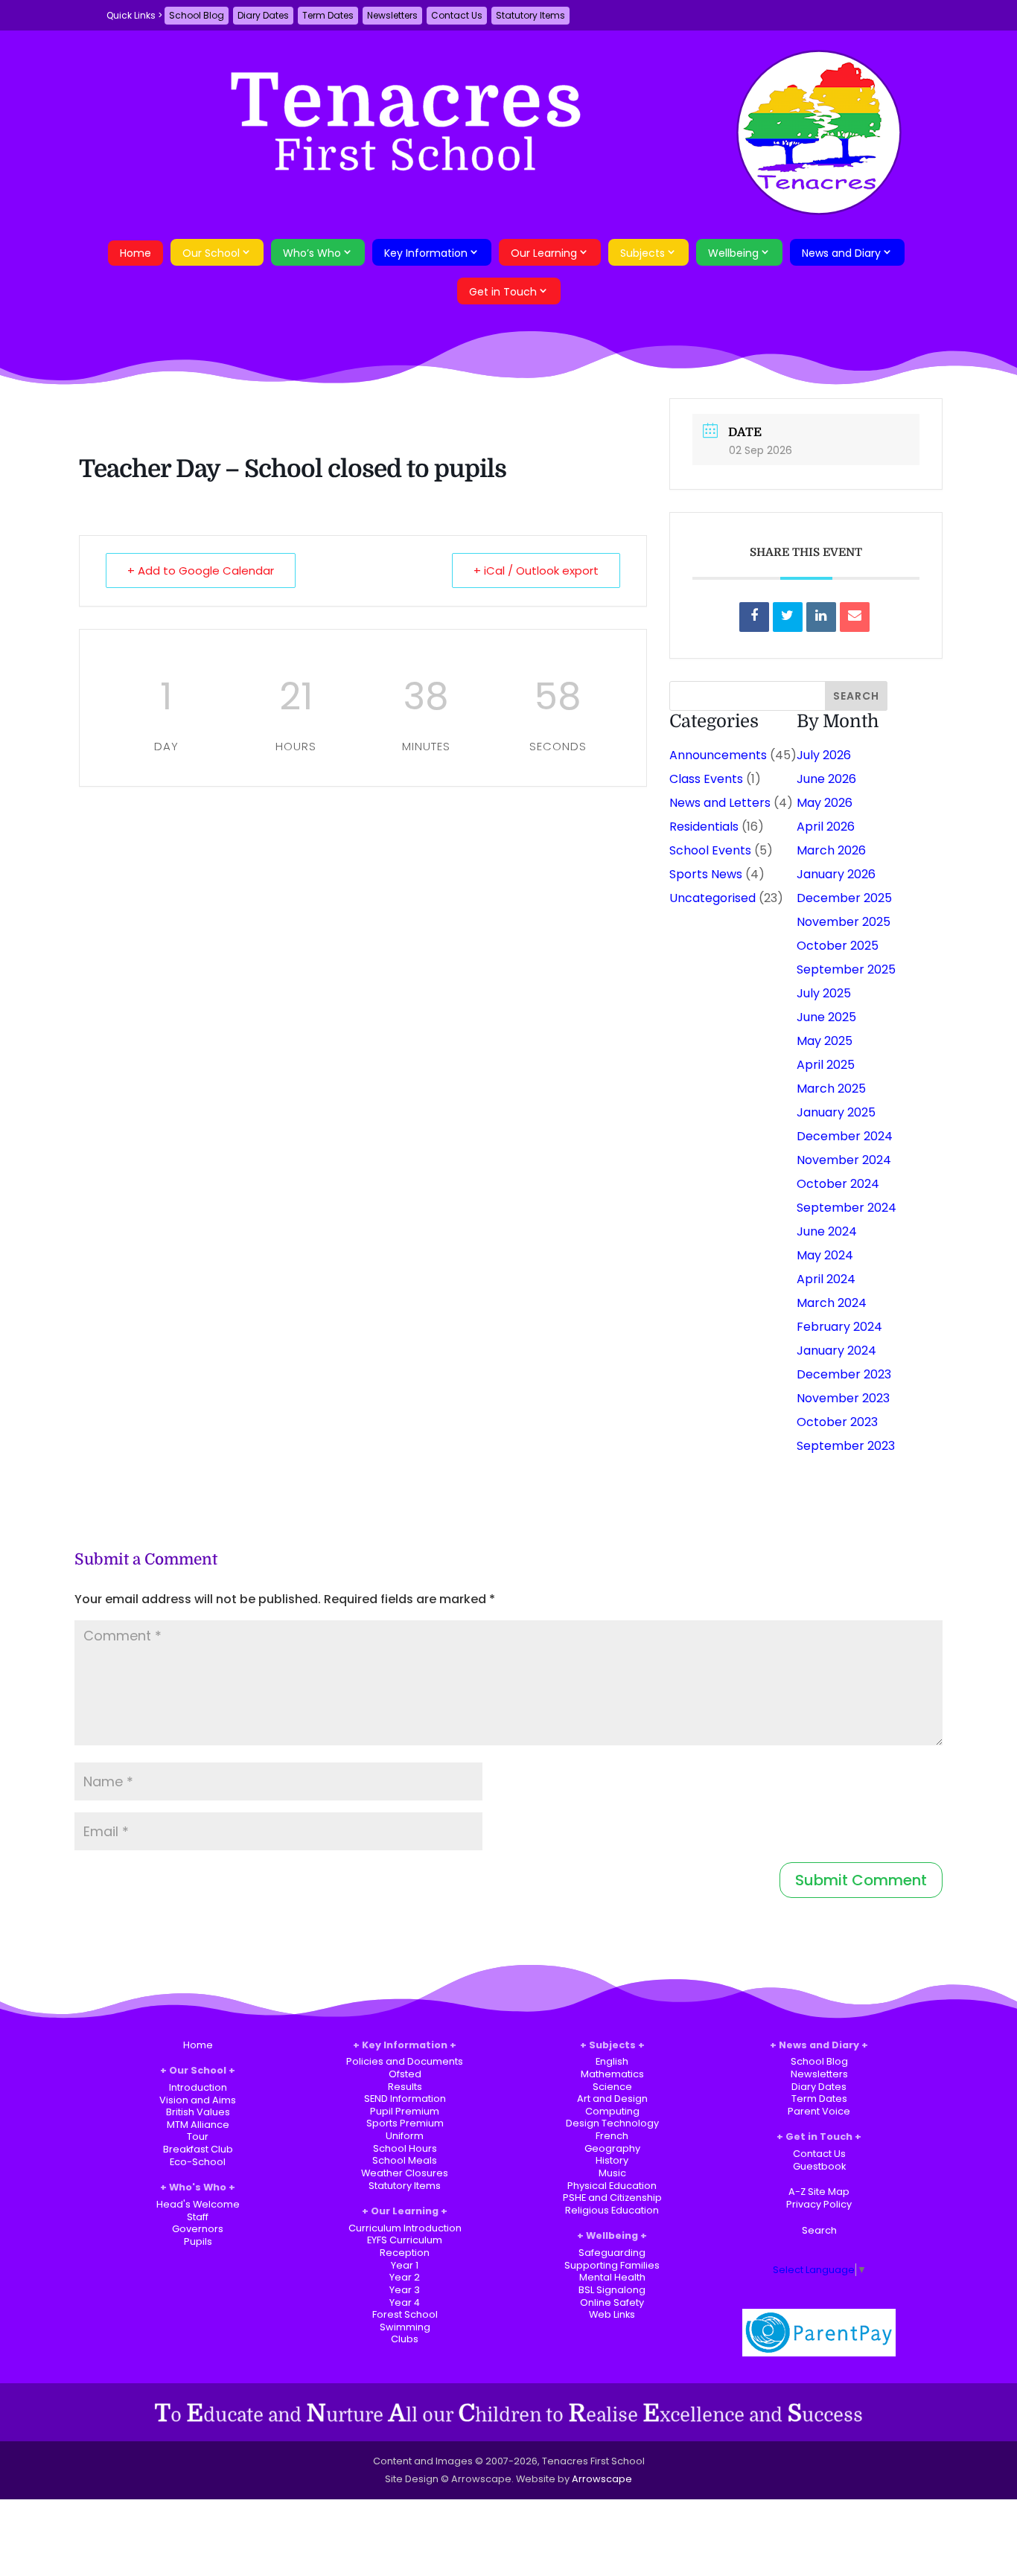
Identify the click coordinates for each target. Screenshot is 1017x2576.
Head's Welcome (198, 2204)
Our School (211, 253)
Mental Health (612, 2277)
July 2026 (824, 755)
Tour (198, 2136)
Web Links (612, 2314)
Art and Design (612, 2099)
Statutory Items (530, 15)
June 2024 (827, 1231)
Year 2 (405, 2277)
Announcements (718, 755)
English (612, 2061)
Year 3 (405, 2290)
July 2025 (824, 993)
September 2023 (846, 1446)
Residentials (704, 827)
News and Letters (720, 803)
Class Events (706, 779)
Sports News (706, 874)
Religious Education (612, 2210)
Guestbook (819, 2166)
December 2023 (844, 1374)
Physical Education (612, 2186)
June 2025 (826, 1017)
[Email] (855, 617)
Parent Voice (819, 2111)
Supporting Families (612, 2265)
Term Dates (328, 15)
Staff (198, 2217)
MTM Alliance (198, 2125)
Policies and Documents (405, 2061)
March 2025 (831, 1089)
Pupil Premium (405, 2111)
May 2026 (825, 803)
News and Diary (841, 253)
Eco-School (198, 2162)
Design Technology (612, 2123)
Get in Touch (503, 292)
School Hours (405, 2148)
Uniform (405, 2136)
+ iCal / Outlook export (536, 571)
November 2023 (843, 1398)
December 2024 (845, 1136)
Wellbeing (733, 253)
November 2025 (844, 922)
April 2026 (826, 827)
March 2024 (832, 1303)
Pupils (198, 2241)
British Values (198, 2112)
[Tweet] (788, 617)
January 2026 (836, 874)
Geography (612, 2148)
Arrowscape (602, 2479)
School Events (710, 850)
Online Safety (612, 2302)
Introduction (198, 2087)
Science (612, 2087)
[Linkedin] (821, 617)
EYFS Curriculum (405, 2240)
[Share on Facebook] (754, 617)
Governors (198, 2229)
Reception (405, 2253)
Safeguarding (612, 2253)
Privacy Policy (819, 2204)
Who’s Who (312, 253)
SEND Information (405, 2099)
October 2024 (838, 1184)
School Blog (197, 15)
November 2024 (844, 1160)
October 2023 (837, 1422)
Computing (612, 2111)
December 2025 (844, 898)
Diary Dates (263, 15)
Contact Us (457, 15)
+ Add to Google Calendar (201, 571)
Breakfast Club (198, 2149)
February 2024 (839, 1327)
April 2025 (826, 1065)
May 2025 (825, 1041)
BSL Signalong (612, 2290)
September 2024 (847, 1208)
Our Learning (544, 253)
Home (136, 253)
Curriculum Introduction (405, 2228)
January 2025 (836, 1112)
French (612, 2136)
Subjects (643, 253)
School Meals (405, 2160)
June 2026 (826, 779)
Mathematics (612, 2074)
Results (405, 2087)
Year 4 (405, 2302)
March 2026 (831, 850)
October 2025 (838, 946)
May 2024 (825, 1255)
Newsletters (392, 15)
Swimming (405, 2327)
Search (819, 2230)
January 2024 (836, 1351)
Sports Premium (405, 2123)
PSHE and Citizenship (612, 2198)
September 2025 (846, 969)
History (612, 2160)
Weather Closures (405, 2173)
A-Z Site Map (819, 2192)
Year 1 (405, 2265)
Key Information (426, 253)
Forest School (405, 2314)
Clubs (405, 2339)
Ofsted (405, 2074)
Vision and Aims (198, 2100)
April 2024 (826, 1279)
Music (612, 2173)
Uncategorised (712, 898)
